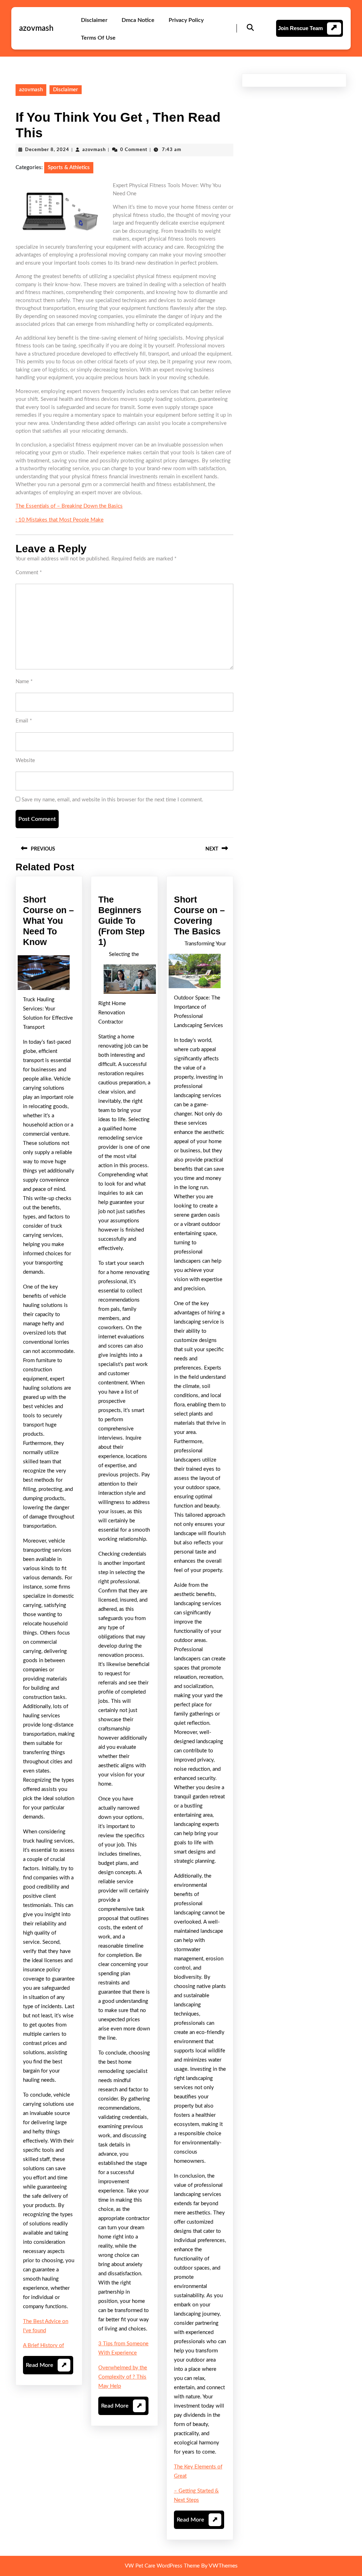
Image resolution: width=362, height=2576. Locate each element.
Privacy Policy (186, 20)
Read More (46, 2368)
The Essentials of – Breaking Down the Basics (69, 506)
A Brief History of (43, 2346)
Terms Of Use (98, 38)
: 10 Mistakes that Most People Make (60, 520)
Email (24, 721)
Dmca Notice (138, 20)
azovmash (36, 28)
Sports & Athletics (69, 168)
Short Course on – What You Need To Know (48, 921)
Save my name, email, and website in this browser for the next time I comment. (112, 800)
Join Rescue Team (300, 28)
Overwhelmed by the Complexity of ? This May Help (123, 2377)
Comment (29, 573)
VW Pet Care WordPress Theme (162, 2566)
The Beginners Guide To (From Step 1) (121, 921)
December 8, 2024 (47, 150)
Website (25, 760)
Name (24, 682)
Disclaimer (94, 20)
